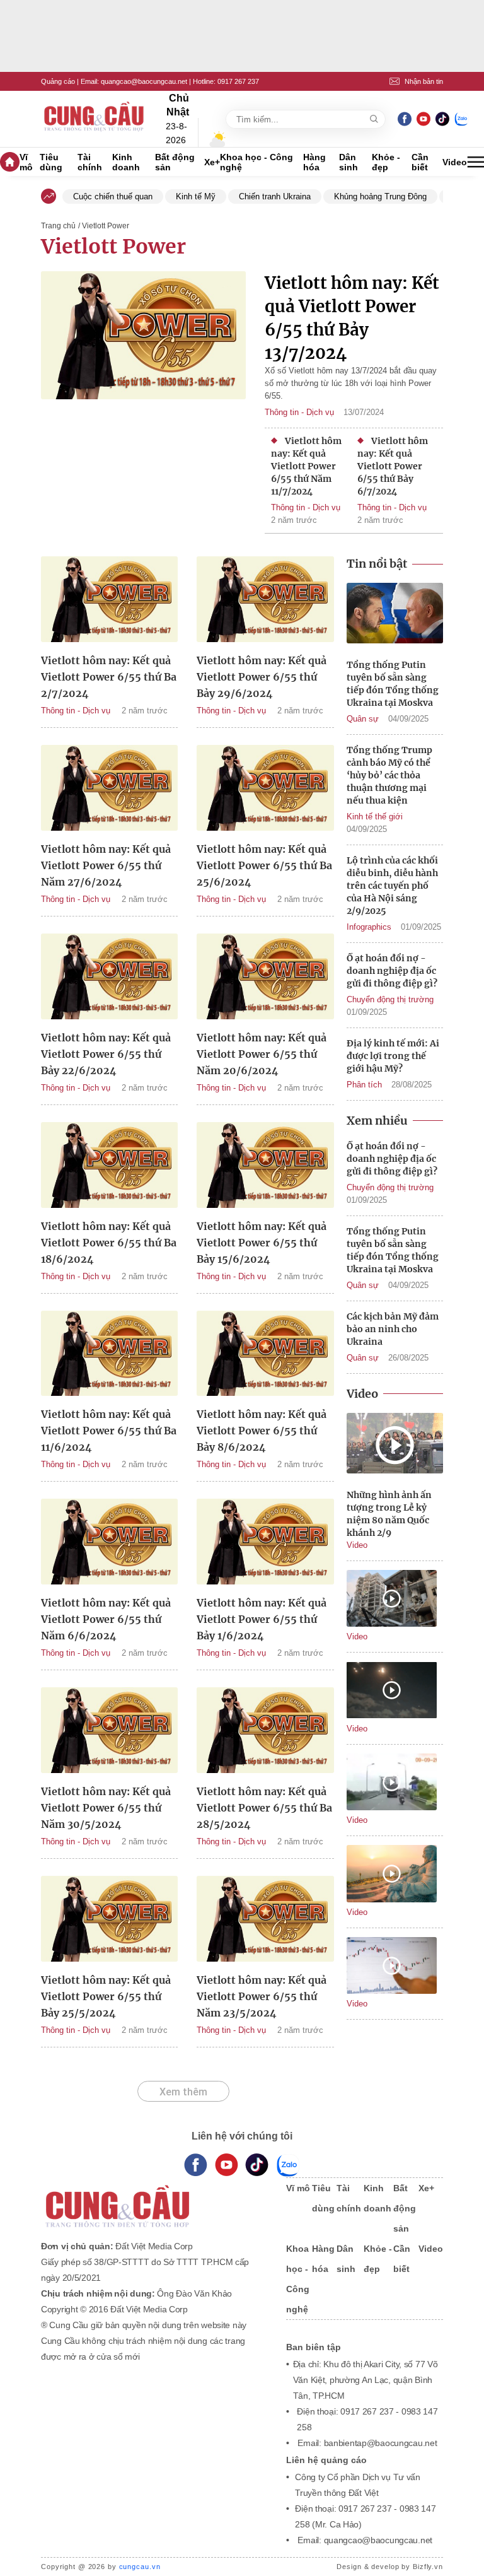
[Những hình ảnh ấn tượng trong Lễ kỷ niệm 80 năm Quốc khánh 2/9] (395, 1445)
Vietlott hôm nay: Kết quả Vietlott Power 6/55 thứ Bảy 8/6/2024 (262, 1431)
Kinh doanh (126, 162)
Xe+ (212, 162)
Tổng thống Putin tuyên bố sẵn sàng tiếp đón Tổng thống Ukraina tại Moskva (393, 684)
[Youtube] (423, 119)
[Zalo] (461, 119)
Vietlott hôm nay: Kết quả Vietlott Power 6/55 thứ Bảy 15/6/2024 (262, 1243)
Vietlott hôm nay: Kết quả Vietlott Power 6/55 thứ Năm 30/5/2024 (106, 1808)
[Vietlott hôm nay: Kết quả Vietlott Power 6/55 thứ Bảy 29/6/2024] (265, 601)
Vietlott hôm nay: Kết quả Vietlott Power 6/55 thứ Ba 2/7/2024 (109, 677)
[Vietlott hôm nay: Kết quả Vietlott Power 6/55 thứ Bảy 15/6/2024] (265, 1167)
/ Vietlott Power (104, 226)
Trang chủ (58, 226)
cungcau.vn (140, 2567)
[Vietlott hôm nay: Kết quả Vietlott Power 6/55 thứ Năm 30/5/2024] (109, 1732)
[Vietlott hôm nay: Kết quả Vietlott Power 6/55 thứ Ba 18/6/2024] (109, 1167)
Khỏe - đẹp (386, 162)
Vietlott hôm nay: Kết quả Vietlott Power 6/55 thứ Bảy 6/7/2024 (393, 466)
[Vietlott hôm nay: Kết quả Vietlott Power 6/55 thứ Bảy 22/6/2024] (109, 978)
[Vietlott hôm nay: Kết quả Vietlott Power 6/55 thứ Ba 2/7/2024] (109, 601)
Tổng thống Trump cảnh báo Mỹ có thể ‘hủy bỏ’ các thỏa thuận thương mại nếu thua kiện (389, 775)
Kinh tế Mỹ (196, 196)
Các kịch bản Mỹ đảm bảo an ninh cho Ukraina (393, 1329)
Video (455, 162)
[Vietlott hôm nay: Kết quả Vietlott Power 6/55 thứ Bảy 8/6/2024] (265, 1355)
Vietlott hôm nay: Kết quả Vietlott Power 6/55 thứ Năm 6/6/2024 (106, 1619)
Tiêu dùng (51, 162)
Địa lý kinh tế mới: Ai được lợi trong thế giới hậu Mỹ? (393, 1056)
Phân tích (364, 1085)
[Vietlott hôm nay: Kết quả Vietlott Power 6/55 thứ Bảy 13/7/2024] (143, 384)
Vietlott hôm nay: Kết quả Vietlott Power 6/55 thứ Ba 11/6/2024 (109, 1431)
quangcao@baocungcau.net (144, 81)
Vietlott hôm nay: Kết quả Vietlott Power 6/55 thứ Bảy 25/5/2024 (106, 1996)
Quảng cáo (58, 81)
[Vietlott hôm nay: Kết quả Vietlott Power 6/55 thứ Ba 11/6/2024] (109, 1355)
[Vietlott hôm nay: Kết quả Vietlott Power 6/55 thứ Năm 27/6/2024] (109, 790)
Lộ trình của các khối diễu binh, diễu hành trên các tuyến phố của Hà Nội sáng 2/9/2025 (392, 886)
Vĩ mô (26, 162)
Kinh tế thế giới (375, 817)
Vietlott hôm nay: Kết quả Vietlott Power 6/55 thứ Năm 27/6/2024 (106, 865)
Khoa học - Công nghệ (256, 162)
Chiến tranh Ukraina (275, 196)
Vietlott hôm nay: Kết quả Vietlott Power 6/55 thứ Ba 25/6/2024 (264, 865)
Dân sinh (349, 162)
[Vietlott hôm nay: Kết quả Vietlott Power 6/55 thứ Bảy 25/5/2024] (109, 1921)
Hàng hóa (314, 162)
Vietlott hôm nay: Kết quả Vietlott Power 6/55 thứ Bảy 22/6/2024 (106, 1054)
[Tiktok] (257, 2165)
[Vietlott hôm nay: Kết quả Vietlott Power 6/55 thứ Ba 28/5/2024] (265, 1732)
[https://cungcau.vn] (95, 119)
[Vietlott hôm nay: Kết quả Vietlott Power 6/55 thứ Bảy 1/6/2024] (265, 1543)
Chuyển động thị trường (390, 999)
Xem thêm (183, 2092)
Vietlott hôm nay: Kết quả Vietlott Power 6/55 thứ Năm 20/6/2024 (262, 1054)
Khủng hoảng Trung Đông (380, 196)
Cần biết (420, 162)
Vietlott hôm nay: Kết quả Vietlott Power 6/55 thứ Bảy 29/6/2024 (262, 677)
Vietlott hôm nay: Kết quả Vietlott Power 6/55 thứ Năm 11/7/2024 (306, 466)
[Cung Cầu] (151, 2198)
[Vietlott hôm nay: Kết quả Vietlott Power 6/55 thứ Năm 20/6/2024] (265, 978)
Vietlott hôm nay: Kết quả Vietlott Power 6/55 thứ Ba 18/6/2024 (109, 1243)
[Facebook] (405, 119)
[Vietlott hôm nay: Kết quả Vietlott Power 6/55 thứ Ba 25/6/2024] (265, 790)
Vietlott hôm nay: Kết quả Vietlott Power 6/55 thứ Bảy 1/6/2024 (262, 1619)
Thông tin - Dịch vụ (299, 412)
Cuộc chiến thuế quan (113, 196)
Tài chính (90, 162)
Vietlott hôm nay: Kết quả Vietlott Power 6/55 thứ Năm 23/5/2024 (262, 1996)
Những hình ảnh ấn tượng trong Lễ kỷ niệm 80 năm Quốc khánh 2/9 (389, 1514)
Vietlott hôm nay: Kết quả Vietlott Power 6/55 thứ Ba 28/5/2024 (264, 1808)
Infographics (369, 927)
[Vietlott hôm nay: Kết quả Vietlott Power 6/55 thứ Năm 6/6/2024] (109, 1543)
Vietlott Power (113, 247)
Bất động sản (175, 162)
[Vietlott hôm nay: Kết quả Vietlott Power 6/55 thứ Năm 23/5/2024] (265, 1921)
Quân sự (363, 719)
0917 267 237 (238, 81)
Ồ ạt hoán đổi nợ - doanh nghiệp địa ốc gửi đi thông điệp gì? (392, 971)
